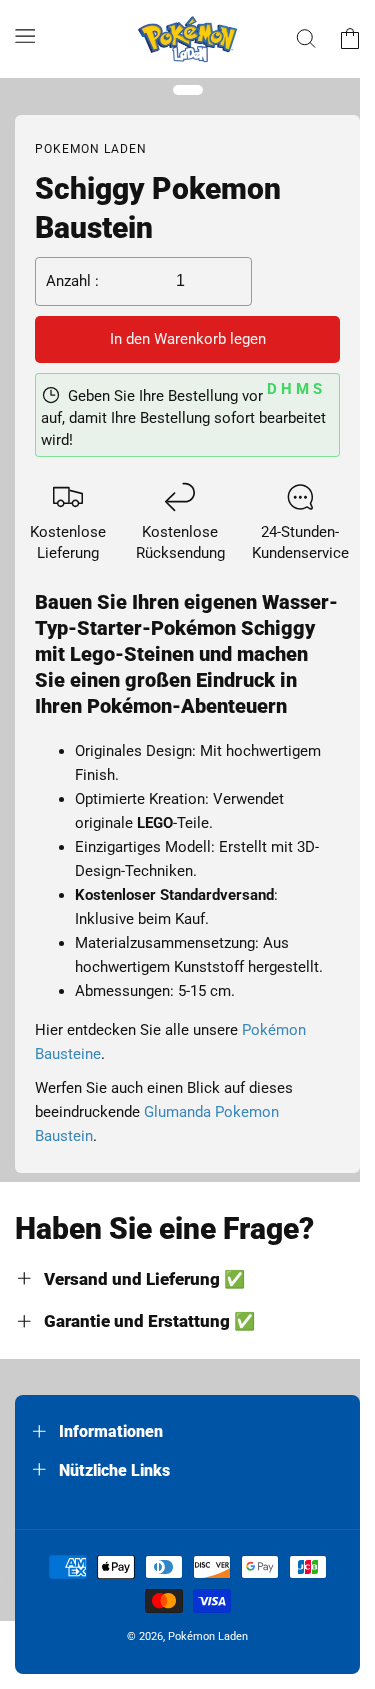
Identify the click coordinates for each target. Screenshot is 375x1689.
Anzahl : (72, 281)
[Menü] (25, 35)
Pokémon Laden (208, 1636)
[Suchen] (306, 39)
